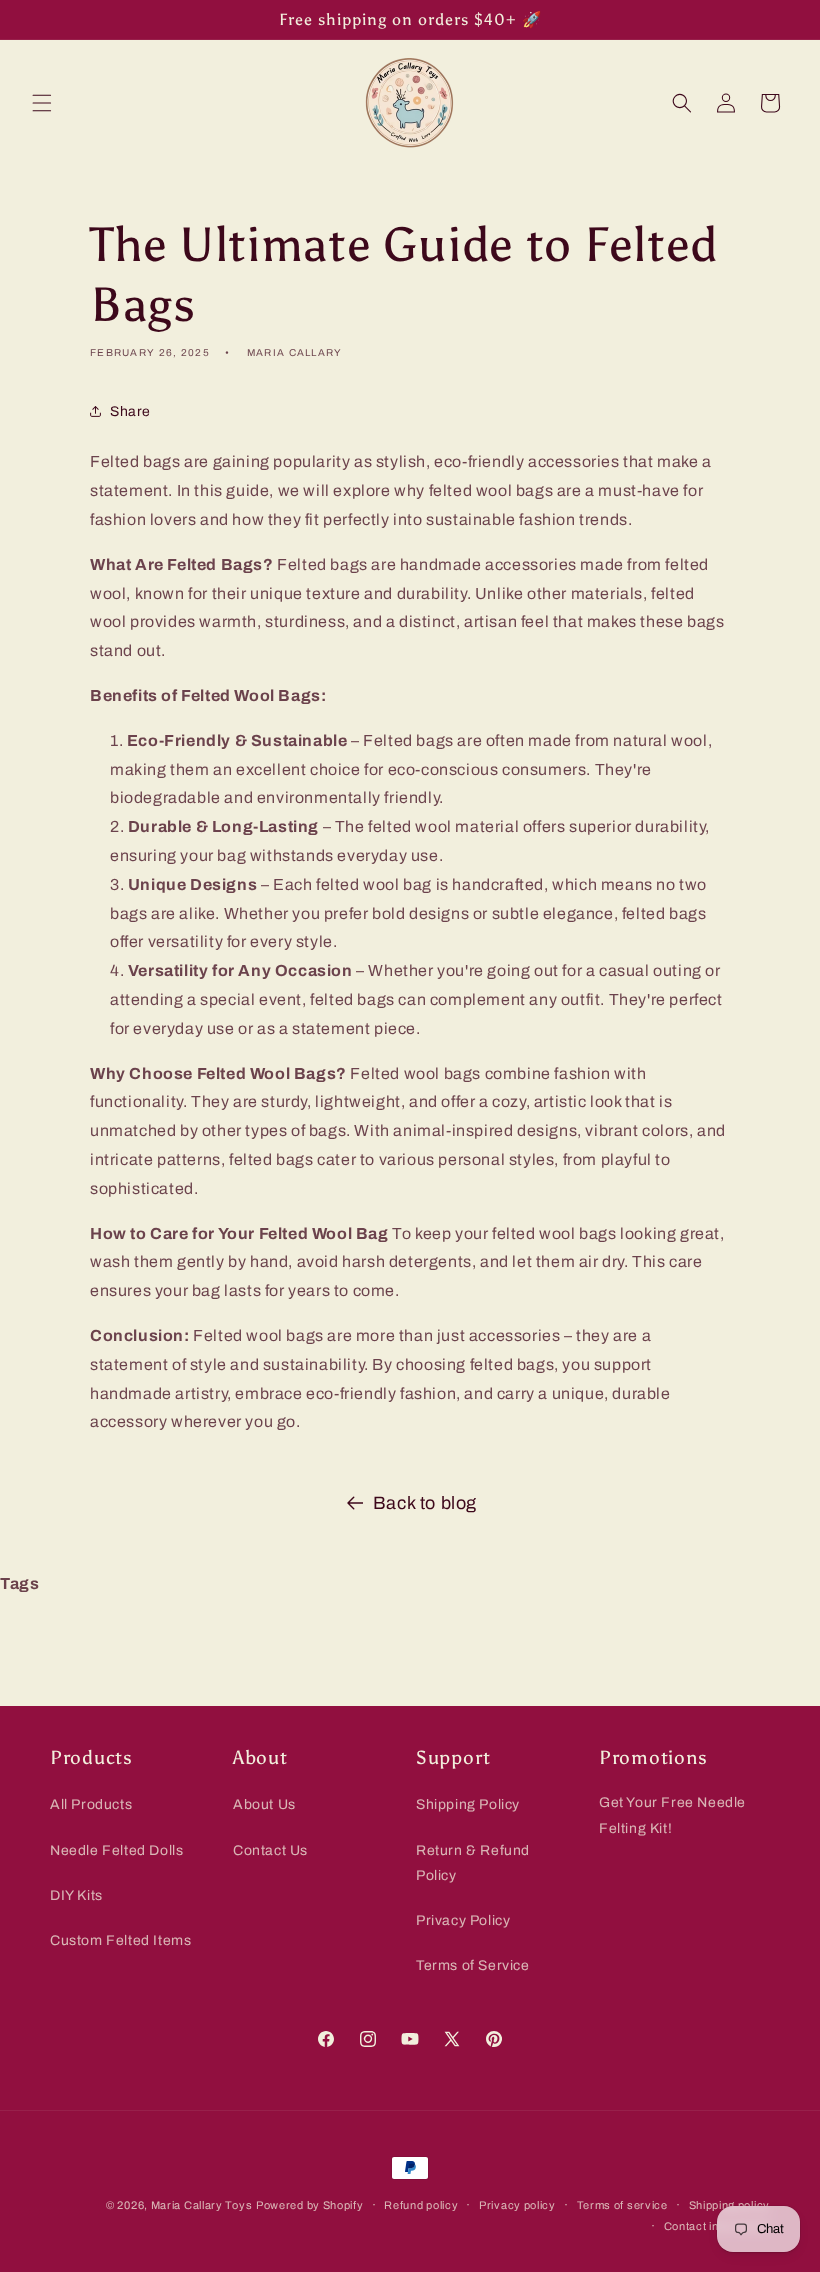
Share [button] (130, 411)
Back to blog (425, 1503)
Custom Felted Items (120, 1940)
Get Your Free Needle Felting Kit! (672, 1815)
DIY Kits (76, 1895)
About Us (264, 1804)
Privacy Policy (463, 1920)
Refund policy (421, 2205)
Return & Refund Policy (473, 1863)
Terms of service (622, 2205)
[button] (42, 103)
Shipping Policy (468, 1804)
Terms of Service (473, 1965)
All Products (91, 1804)
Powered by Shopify (310, 2205)
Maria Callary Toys (202, 2205)
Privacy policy (517, 2205)
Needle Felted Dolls (116, 1850)
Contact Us (270, 1850)
